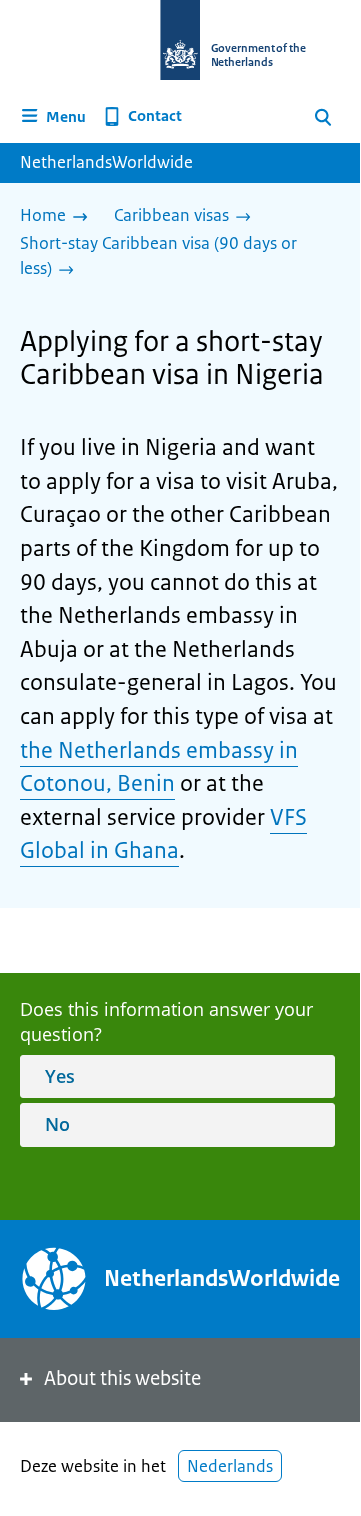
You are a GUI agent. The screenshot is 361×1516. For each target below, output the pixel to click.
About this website (122, 1378)
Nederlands (230, 1466)
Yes (60, 1076)
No (57, 1124)
